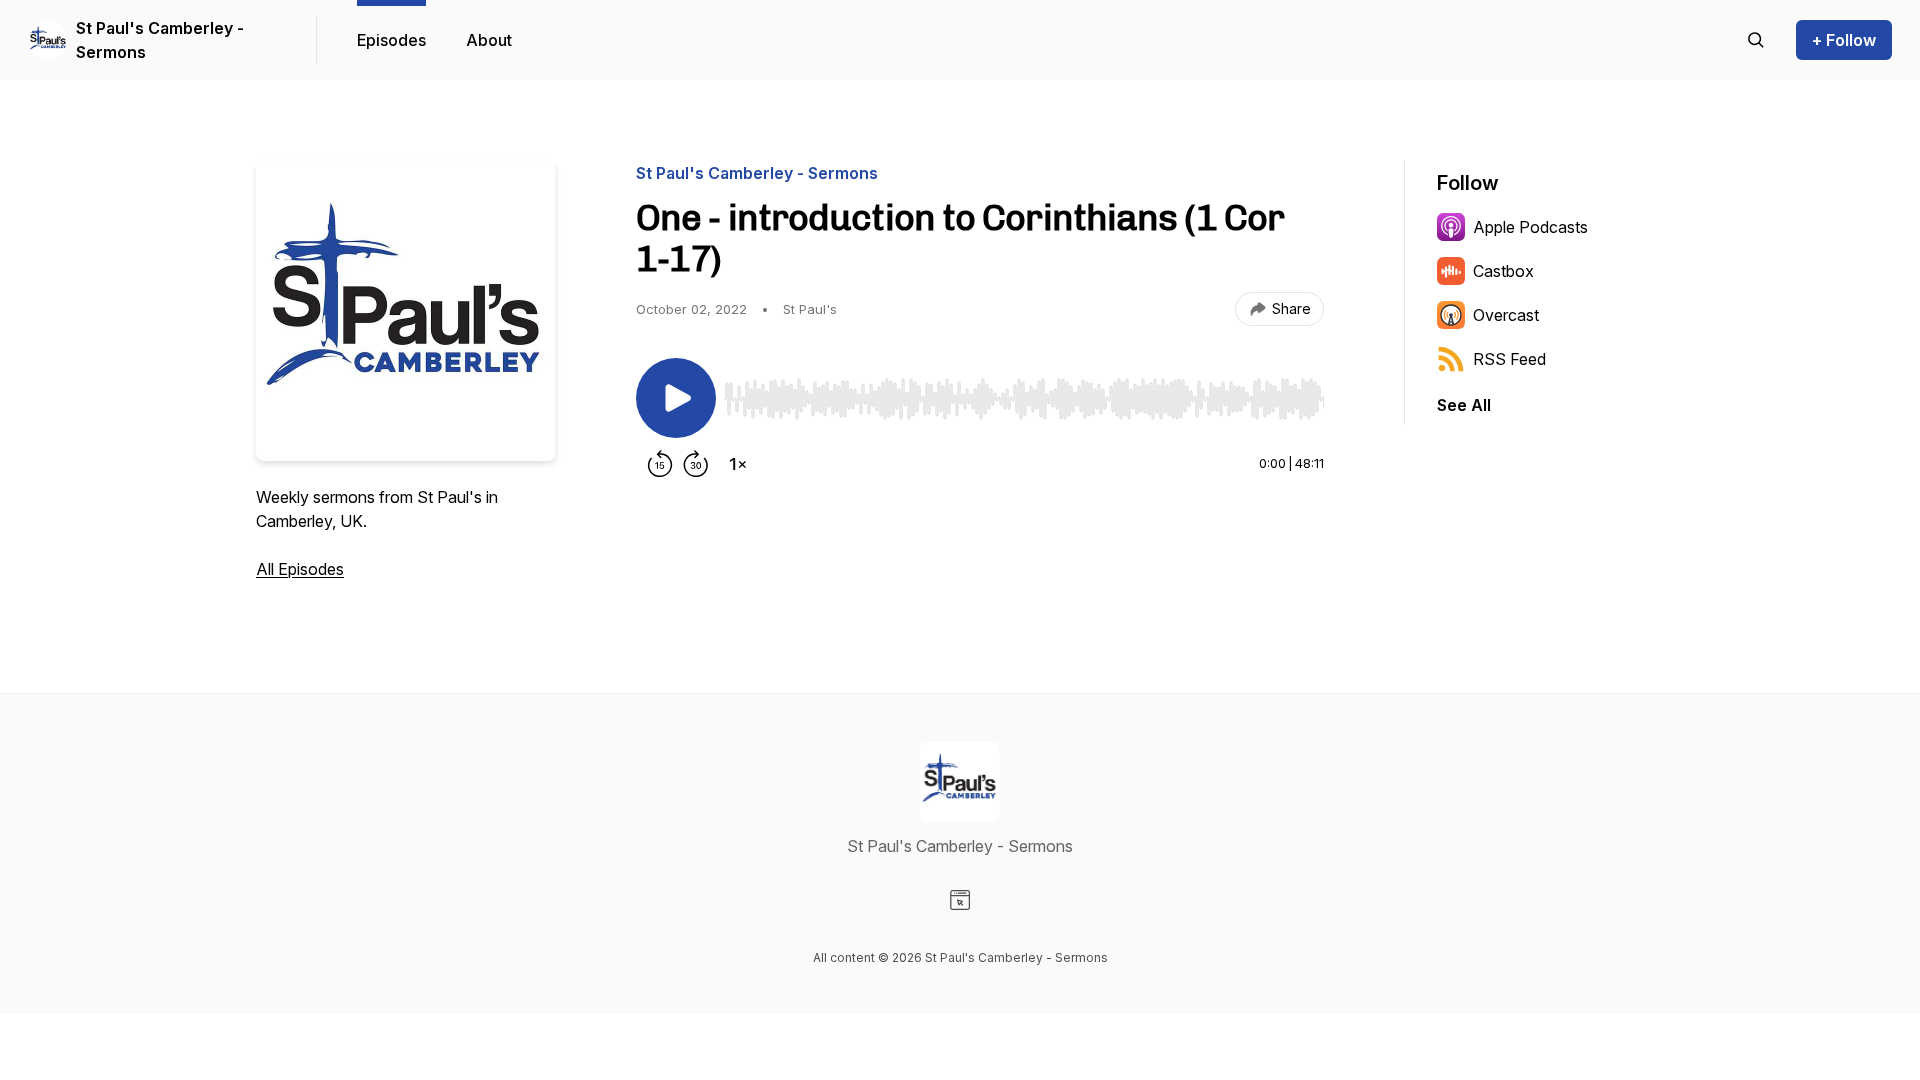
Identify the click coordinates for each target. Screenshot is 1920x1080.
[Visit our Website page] (960, 900)
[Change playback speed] (738, 464)
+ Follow (1844, 40)
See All (1464, 405)
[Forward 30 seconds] (696, 464)
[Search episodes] (1756, 40)
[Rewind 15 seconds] (660, 464)
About (489, 40)
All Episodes (300, 569)
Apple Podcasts (1530, 227)
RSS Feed (1509, 359)
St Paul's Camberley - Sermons (160, 40)
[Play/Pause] (676, 398)
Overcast (1506, 315)
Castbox (1503, 271)
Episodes (391, 40)
